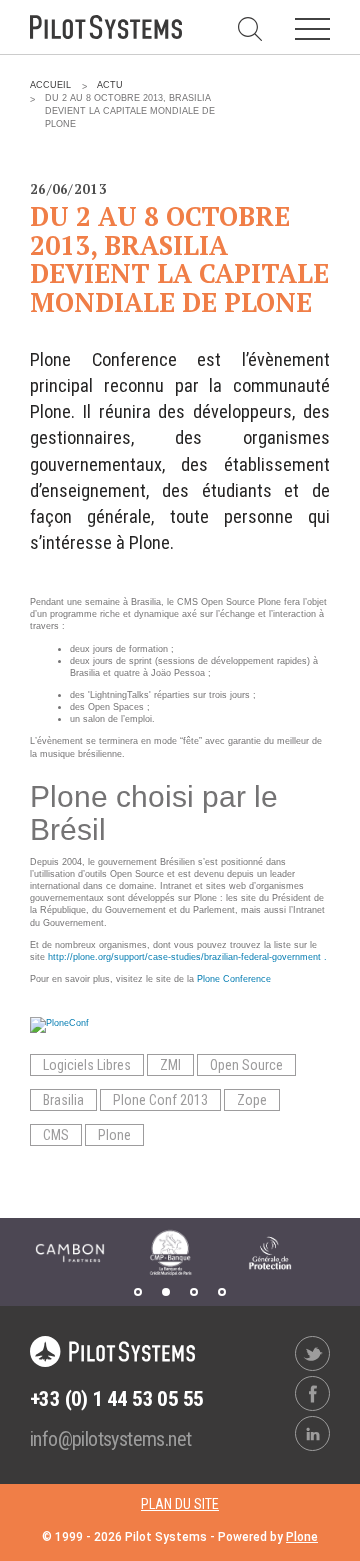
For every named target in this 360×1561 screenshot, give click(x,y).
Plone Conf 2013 (160, 1100)
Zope (252, 1100)
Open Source (246, 1065)
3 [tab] (194, 1292)
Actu (110, 85)
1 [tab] (138, 1292)
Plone (114, 1135)
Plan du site (180, 1504)
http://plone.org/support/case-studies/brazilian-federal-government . (187, 957)
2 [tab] (166, 1292)
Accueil (50, 85)
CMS (56, 1135)
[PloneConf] (59, 1025)
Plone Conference (234, 979)
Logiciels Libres (87, 1065)
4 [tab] (222, 1292)
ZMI (170, 1065)
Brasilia (63, 1100)
